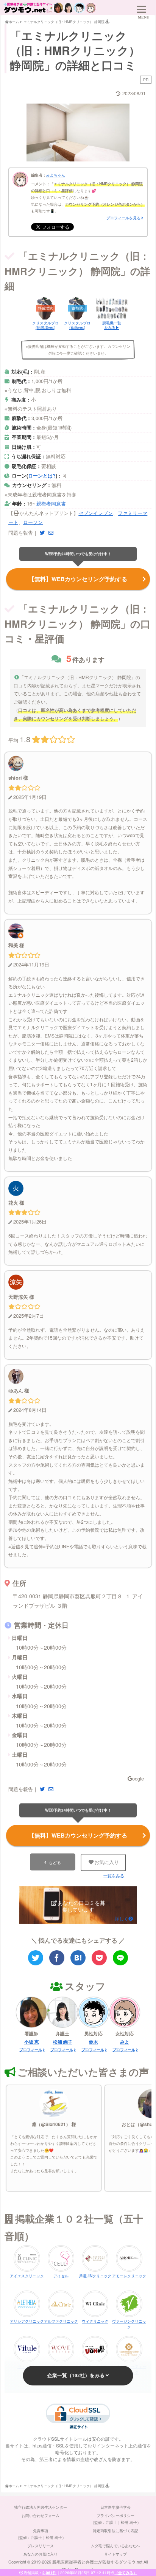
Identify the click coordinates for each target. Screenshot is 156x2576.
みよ (125, 2042)
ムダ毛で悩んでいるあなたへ (115, 2546)
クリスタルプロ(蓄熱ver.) (77, 325)
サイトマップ (115, 2554)
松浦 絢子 (63, 2042)
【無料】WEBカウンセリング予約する (78, 579)
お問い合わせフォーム (41, 2516)
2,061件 (49, 2573)
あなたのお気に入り (41, 2554)
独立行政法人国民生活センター (41, 2507)
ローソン (33, 522)
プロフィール (31, 2050)
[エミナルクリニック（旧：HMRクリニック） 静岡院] (78, 1958)
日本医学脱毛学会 (115, 2507)
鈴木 (94, 2042)
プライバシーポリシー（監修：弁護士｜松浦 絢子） (116, 2519)
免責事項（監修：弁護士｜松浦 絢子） (41, 2534)
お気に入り (107, 1862)
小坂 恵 (32, 2042)
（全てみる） (126, 2573)
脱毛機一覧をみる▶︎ (112, 325)
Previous (36, 130)
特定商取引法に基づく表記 (115, 2531)
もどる (55, 1862)
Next (120, 130)
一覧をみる (114, 1876)
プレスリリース (41, 2546)
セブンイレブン (96, 513)
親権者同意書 (51, 503)
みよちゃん (56, 175)
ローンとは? (42, 475)
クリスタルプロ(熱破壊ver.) (45, 325)
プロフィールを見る (123, 218)
